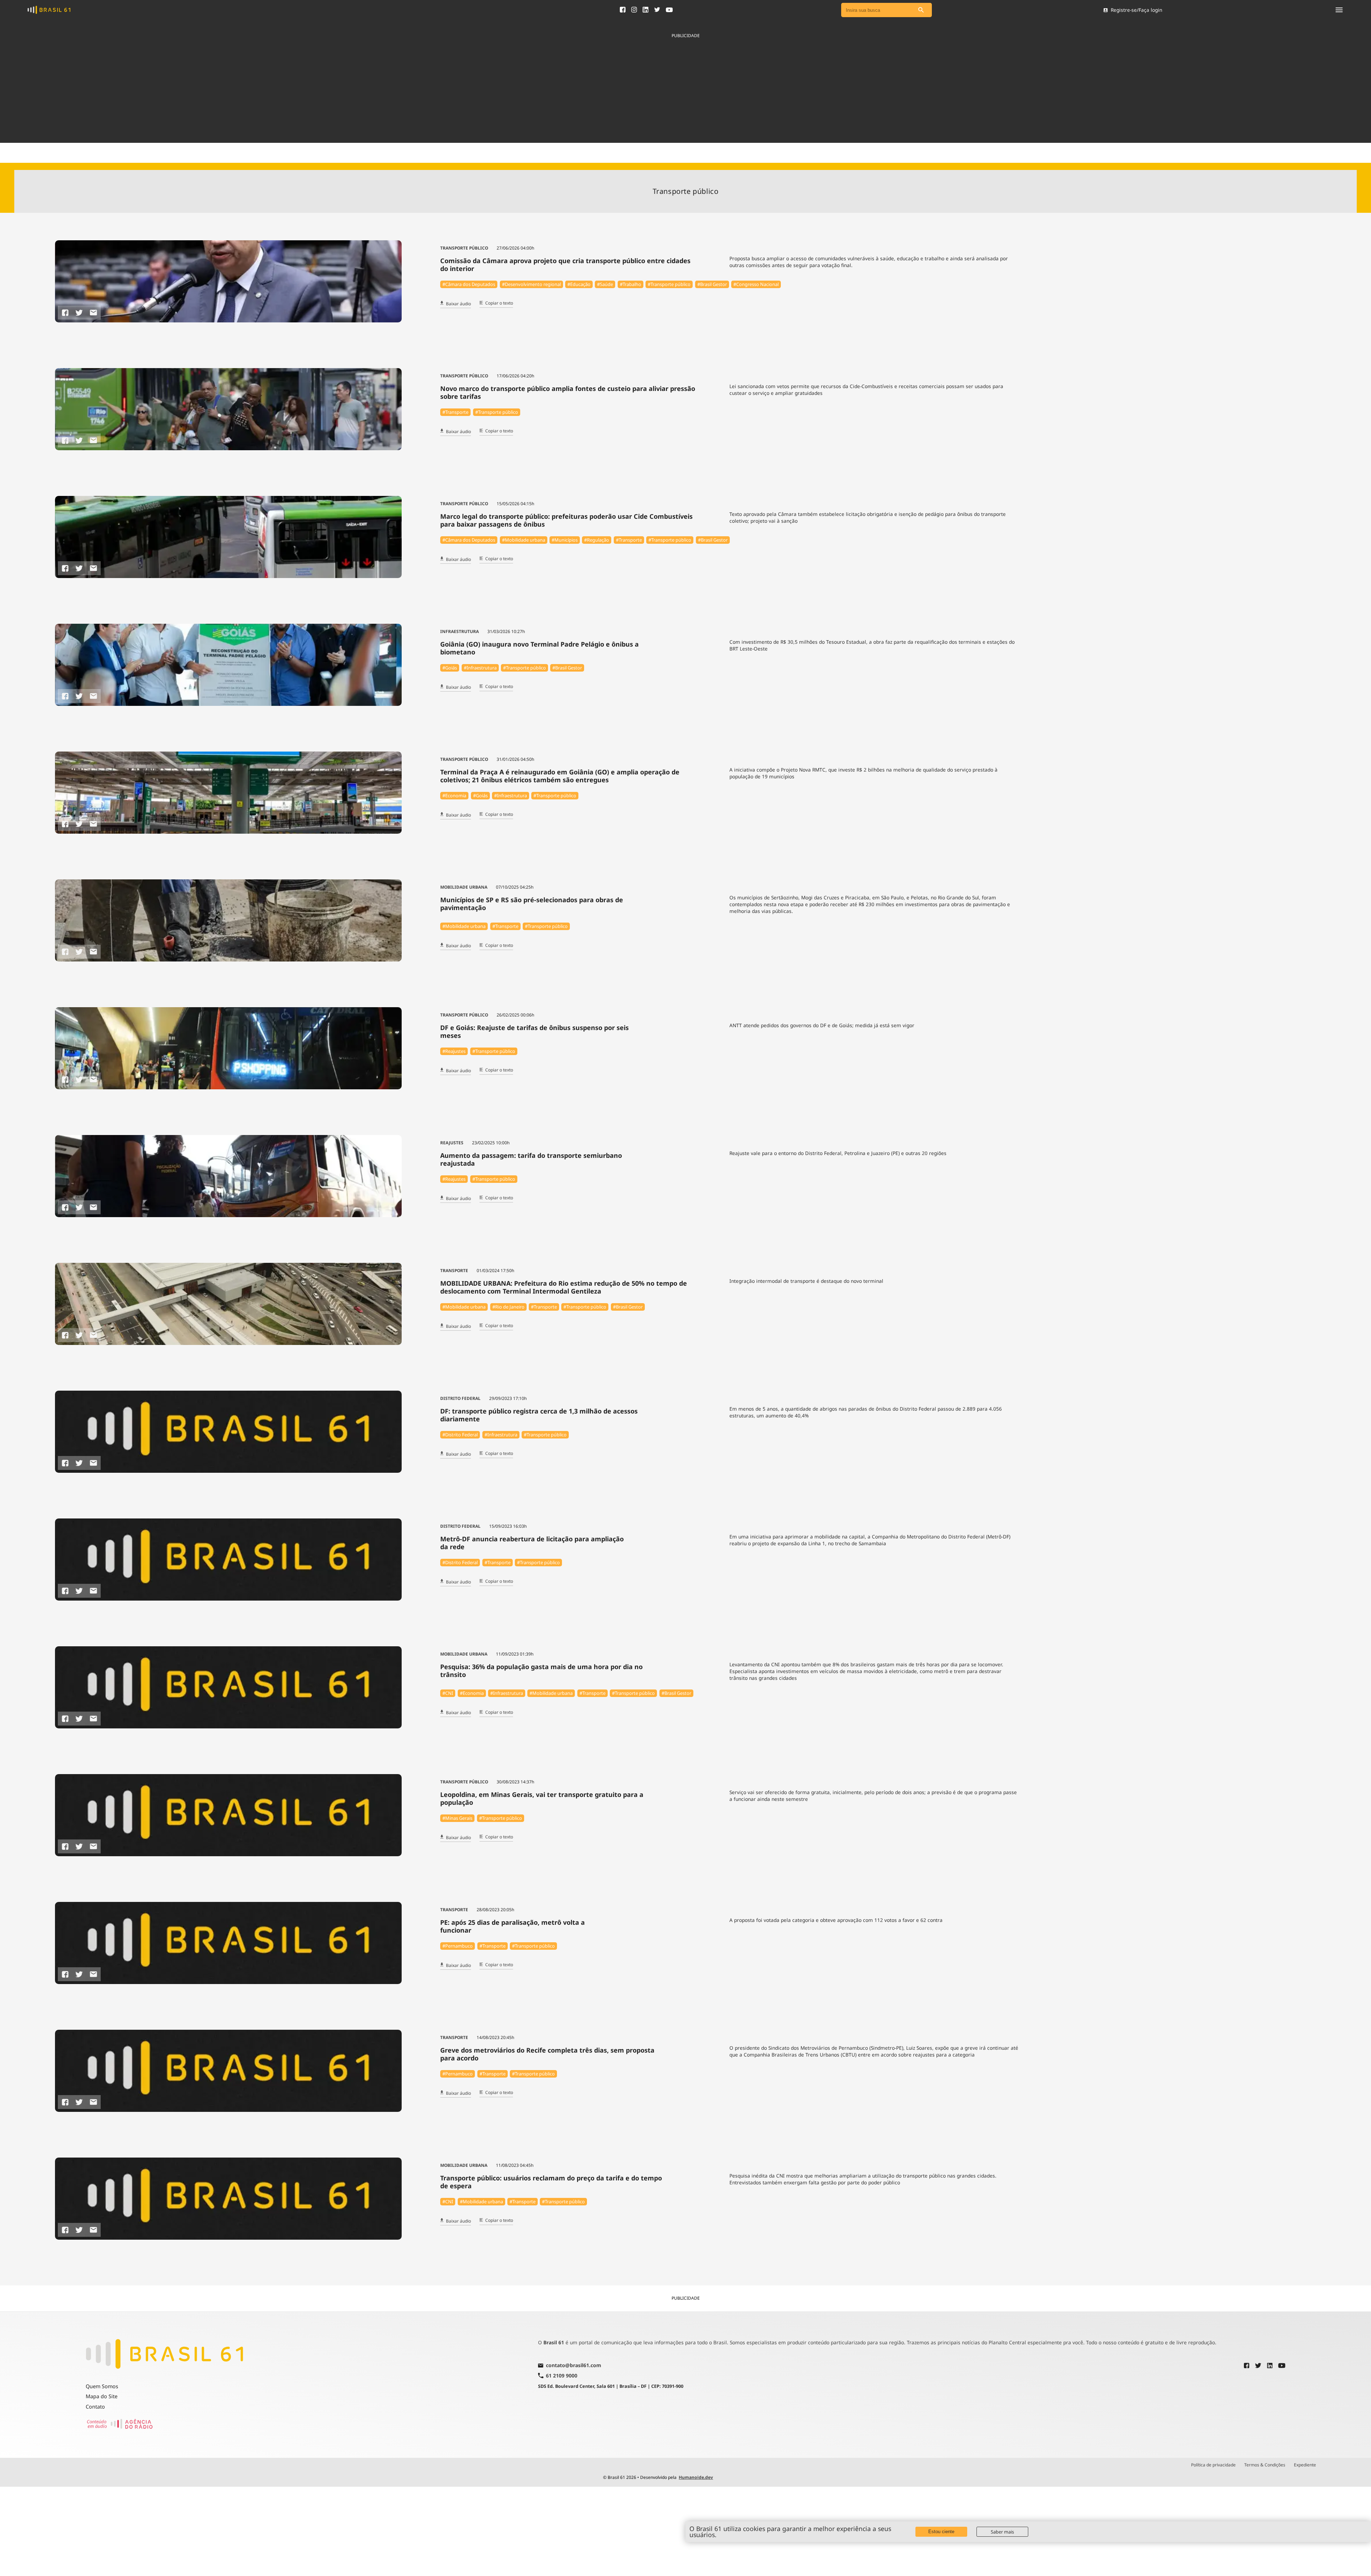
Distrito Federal (460, 1398)
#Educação (579, 284)
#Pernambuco (458, 1946)
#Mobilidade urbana (524, 540)
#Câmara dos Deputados (469, 284)
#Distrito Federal (460, 1435)
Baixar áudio (458, 304)
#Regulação (597, 540)
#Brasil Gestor (712, 284)
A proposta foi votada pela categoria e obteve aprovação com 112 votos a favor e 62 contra (836, 1920)
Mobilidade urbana (464, 887)
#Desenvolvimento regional (531, 284)
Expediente (1305, 2465)
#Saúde (605, 284)
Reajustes (452, 1143)
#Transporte (455, 412)
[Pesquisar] (921, 10)
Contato (95, 2407)
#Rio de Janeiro (508, 1307)
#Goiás (450, 668)
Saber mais (1002, 2532)
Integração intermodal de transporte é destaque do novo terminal (806, 1281)
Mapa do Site (102, 2396)
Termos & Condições (1265, 2465)
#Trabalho (631, 284)
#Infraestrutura (480, 668)
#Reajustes (454, 1051)
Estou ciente (941, 2532)
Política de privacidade (1213, 2465)
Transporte (454, 1271)
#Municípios (565, 540)
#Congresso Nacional (756, 284)
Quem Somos (102, 2386)
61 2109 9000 (562, 2376)
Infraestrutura (459, 631)
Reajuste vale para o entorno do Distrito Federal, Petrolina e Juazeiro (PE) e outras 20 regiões (838, 1153)
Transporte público (464, 248)
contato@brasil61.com (574, 2366)
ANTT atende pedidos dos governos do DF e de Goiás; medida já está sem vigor (822, 1025)
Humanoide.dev (696, 2477)
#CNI (448, 1693)
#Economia (454, 795)
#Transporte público (669, 284)
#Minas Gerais (457, 1818)
